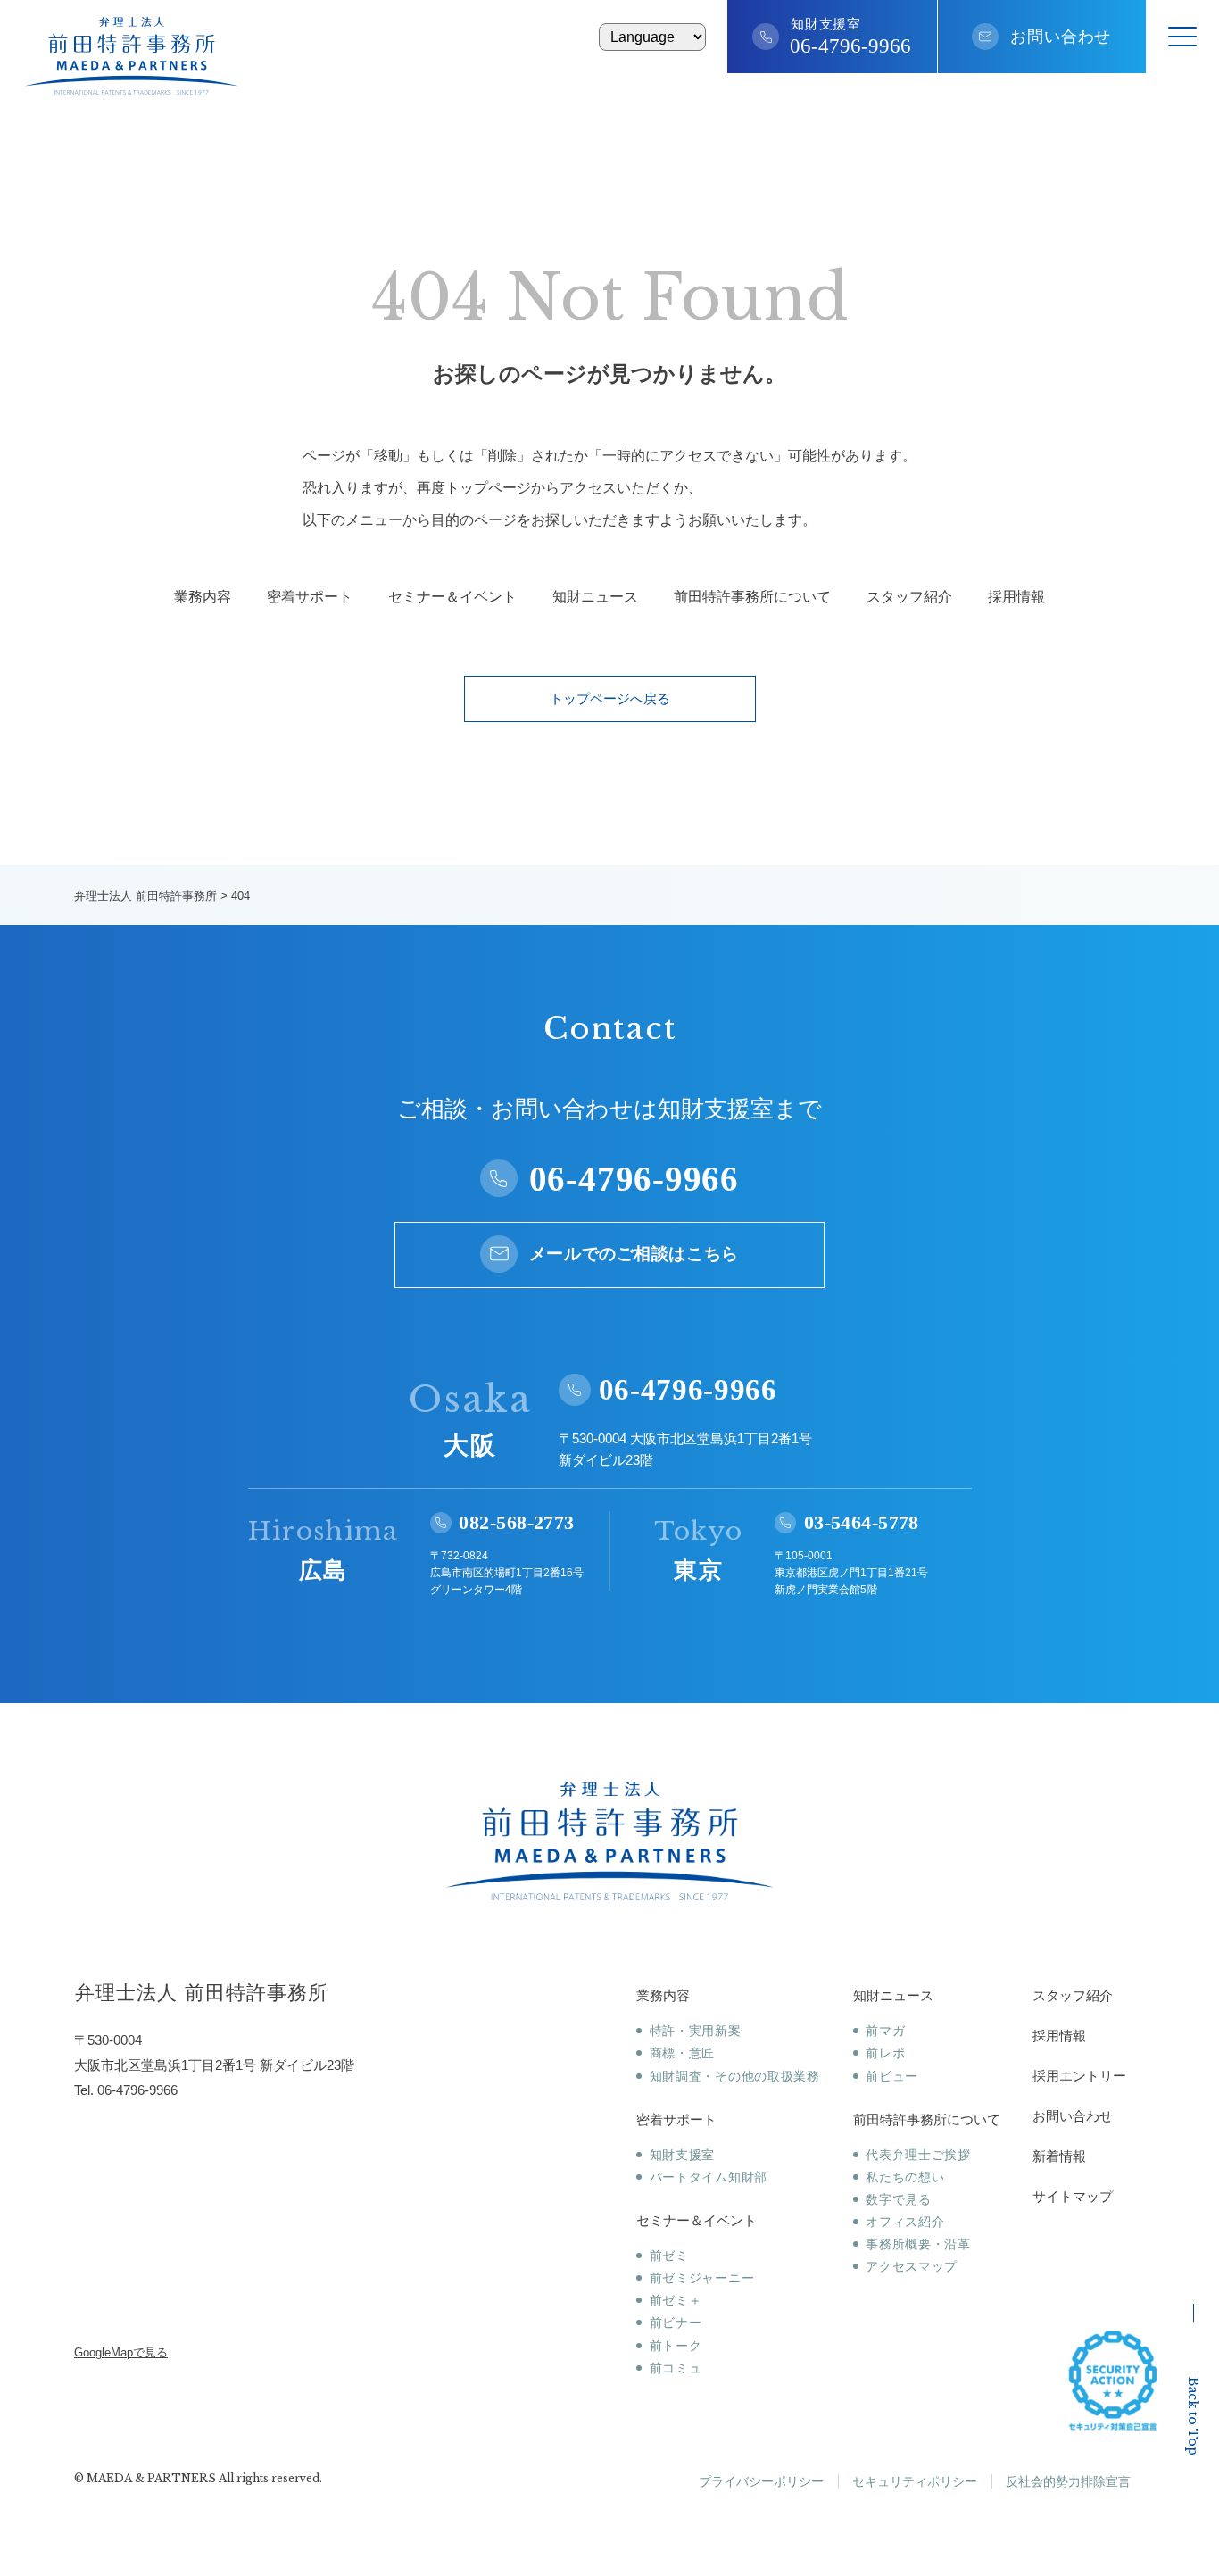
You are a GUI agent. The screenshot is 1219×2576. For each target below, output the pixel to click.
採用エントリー (1079, 2076)
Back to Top (1193, 2416)
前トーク (676, 2346)
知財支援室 (682, 2155)
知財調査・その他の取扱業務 (735, 2076)
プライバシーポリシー (761, 2481)
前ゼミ (669, 2256)
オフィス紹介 (905, 2222)
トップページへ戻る (610, 698)
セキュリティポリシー (915, 2481)
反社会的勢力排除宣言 (1068, 2481)
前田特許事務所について (752, 597)
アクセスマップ (912, 2266)
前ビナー (676, 2323)
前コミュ (676, 2368)
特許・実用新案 (696, 2031)
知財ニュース (595, 597)
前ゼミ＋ (676, 2300)
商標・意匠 (682, 2053)
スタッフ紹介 (909, 597)
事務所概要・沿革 (918, 2244)
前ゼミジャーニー (702, 2278)
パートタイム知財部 (709, 2177)
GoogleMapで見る (121, 2352)
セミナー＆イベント (452, 597)
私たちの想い (905, 2177)
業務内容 (203, 597)
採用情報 (1016, 597)
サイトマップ (1073, 2196)
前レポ (885, 2053)
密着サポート (310, 597)
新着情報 (1059, 2156)
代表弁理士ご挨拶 (918, 2155)
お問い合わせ (1061, 37)
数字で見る (899, 2199)
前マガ (885, 2031)
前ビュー (892, 2076)
